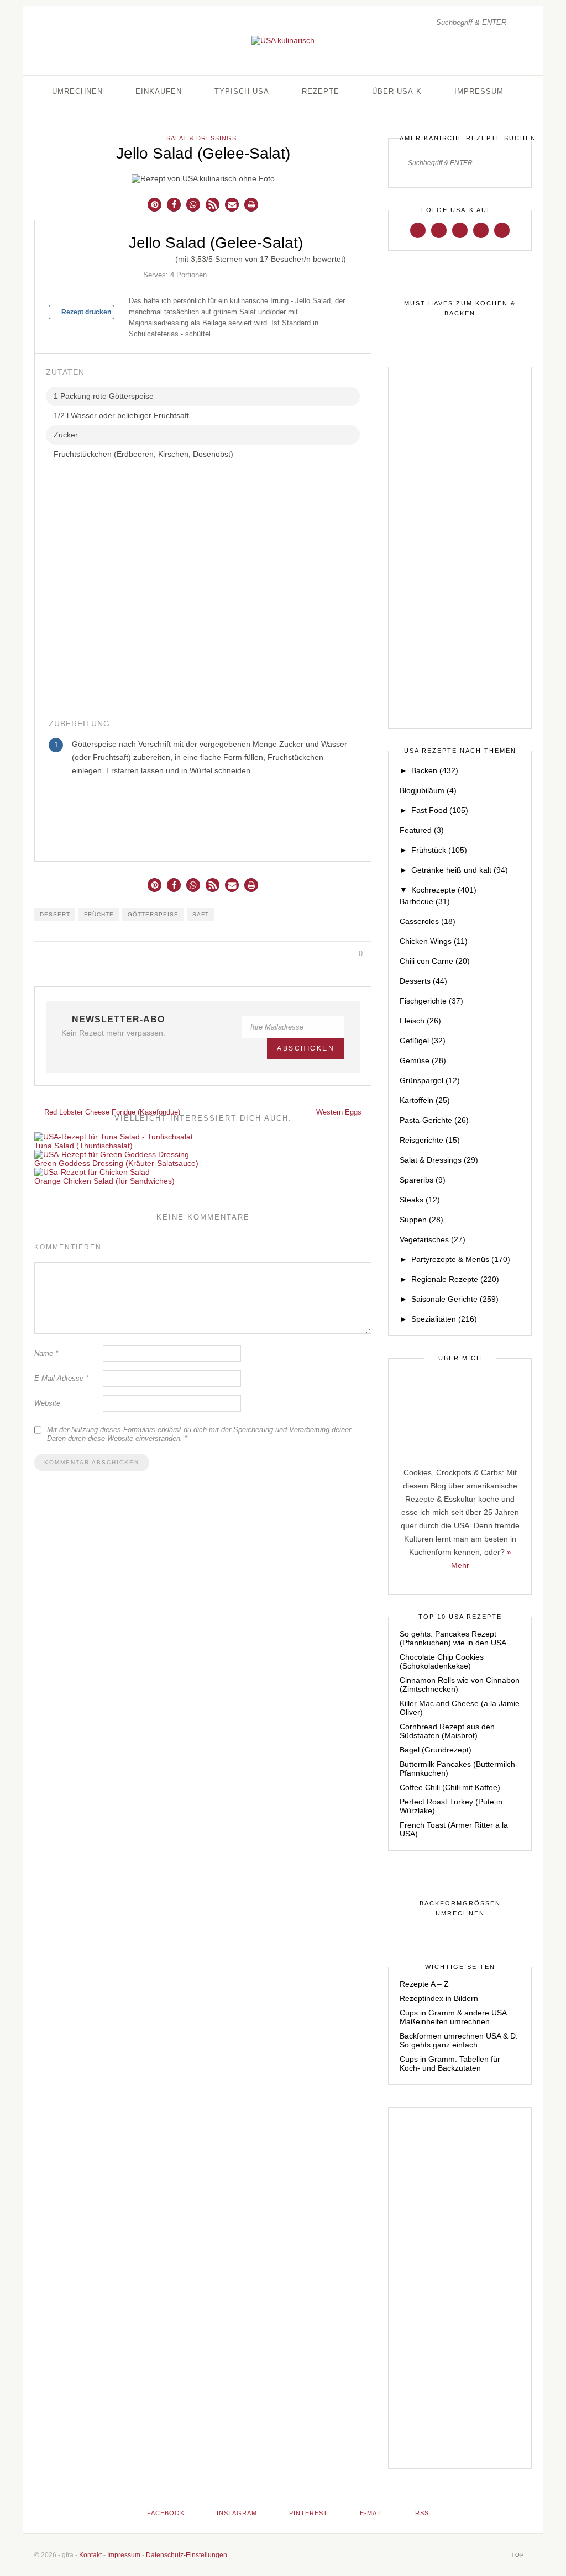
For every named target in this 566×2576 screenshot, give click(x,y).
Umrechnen (77, 91)
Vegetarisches (433, 1239)
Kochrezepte (444, 890)
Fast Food (440, 810)
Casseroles (428, 921)
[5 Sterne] (169, 257)
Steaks (420, 1200)
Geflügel (423, 1041)
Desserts (423, 981)
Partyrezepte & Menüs (461, 1259)
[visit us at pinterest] (460, 230)
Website (47, 1403)
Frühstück (439, 850)
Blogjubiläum (428, 790)
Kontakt (90, 2555)
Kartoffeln (425, 1100)
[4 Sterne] (160, 257)
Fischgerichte (431, 1001)
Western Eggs (340, 1112)
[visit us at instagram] (439, 230)
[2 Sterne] (142, 257)
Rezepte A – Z (424, 1984)
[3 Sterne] (151, 257)
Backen (435, 770)
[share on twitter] (320, 954)
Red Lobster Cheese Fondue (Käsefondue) (111, 1112)
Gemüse (423, 1060)
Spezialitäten (444, 1319)
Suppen (421, 1220)
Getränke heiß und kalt (460, 870)
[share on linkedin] (345, 954)
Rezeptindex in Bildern (439, 1998)
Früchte (99, 914)
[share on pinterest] (332, 954)
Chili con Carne (435, 961)
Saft (201, 914)
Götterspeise (153, 914)
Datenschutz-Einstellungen (187, 2555)
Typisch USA (242, 91)
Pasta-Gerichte (434, 1120)
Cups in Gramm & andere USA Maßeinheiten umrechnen (453, 2017)
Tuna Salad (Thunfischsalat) (83, 1146)
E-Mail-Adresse (61, 1378)
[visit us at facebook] (418, 230)
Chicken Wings (434, 941)
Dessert (55, 914)
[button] (154, 205)
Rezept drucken (85, 312)
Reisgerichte (430, 1140)
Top (519, 2555)
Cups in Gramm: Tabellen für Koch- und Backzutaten (450, 2063)
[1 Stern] (133, 257)
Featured (422, 830)
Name (46, 1353)
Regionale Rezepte (455, 1279)
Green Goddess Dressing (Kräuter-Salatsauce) (116, 1163)
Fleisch (420, 1021)
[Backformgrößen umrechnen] (460, 1909)
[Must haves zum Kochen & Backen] (460, 309)
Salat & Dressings (201, 138)
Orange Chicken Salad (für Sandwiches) (104, 1181)
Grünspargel (430, 1080)
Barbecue (425, 901)
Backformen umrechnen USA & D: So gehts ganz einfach (459, 2040)
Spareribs (423, 1180)
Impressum (479, 91)
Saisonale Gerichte (455, 1299)
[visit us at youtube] (481, 230)
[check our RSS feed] (502, 230)
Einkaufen (159, 91)
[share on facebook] (307, 954)
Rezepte (321, 91)
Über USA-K (397, 91)
